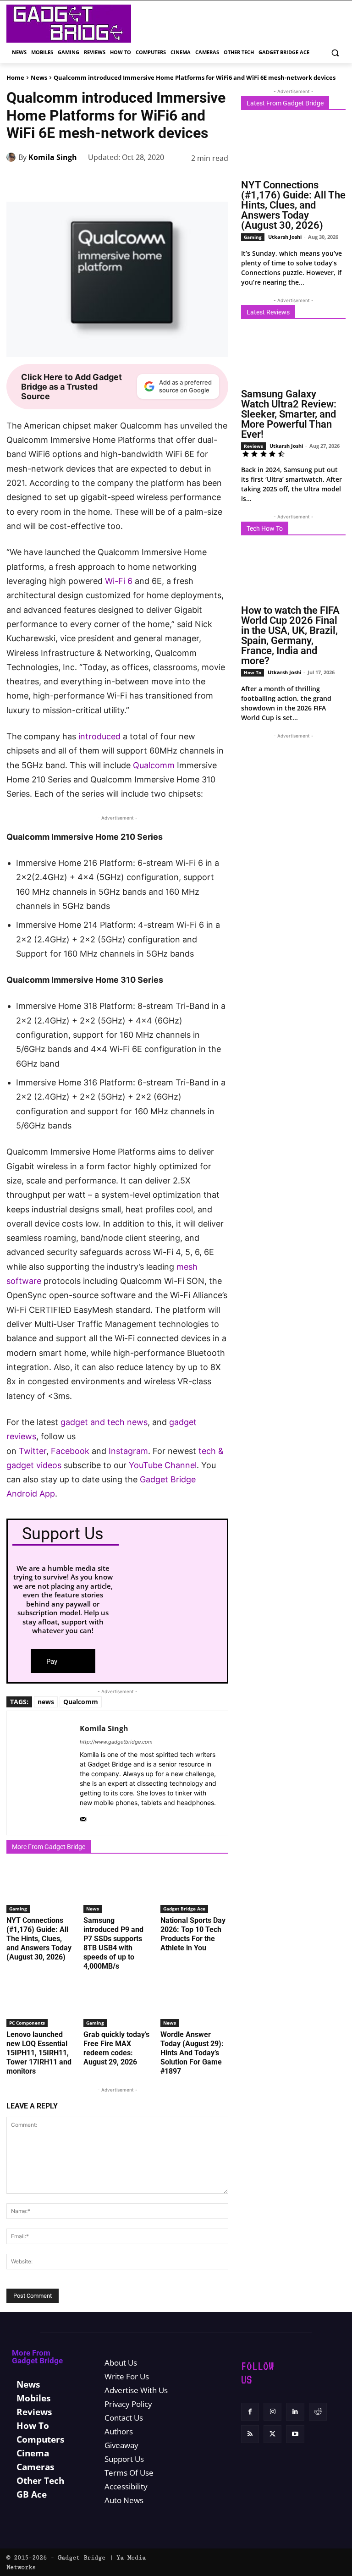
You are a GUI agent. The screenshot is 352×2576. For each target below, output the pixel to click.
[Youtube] (295, 2434)
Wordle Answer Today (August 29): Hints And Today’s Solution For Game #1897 (192, 2053)
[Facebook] (71, 181)
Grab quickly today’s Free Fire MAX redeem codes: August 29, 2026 (116, 2048)
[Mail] (83, 1817)
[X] (92, 181)
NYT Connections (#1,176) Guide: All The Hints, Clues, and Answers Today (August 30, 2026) (39, 1939)
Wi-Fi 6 (119, 581)
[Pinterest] (113, 181)
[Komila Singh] (12, 157)
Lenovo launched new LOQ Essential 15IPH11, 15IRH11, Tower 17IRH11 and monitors (39, 2053)
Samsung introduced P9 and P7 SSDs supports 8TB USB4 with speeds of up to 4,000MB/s (113, 1943)
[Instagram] (272, 2412)
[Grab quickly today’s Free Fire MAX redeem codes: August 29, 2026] (117, 2003)
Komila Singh (53, 157)
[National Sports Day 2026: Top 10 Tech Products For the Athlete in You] (194, 1889)
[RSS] (250, 2434)
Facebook (71, 1451)
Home (15, 77)
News (39, 77)
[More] (219, 181)
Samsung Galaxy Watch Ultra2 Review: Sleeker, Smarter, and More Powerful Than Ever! (289, 414)
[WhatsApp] (134, 181)
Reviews (253, 446)
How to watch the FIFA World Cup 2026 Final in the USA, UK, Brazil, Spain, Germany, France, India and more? (290, 636)
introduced (99, 736)
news (46, 1702)
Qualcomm (154, 765)
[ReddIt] (176, 181)
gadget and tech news (104, 1422)
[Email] (197, 181)
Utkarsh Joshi (285, 237)
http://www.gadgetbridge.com (116, 1742)
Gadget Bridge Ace (184, 1909)
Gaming (18, 1909)
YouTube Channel (163, 1465)
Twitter (33, 1451)
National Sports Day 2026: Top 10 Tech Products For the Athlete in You (193, 1934)
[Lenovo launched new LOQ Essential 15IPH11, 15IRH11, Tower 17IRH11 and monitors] (40, 2003)
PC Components (27, 2023)
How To (253, 672)
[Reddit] (318, 2412)
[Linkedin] (155, 181)
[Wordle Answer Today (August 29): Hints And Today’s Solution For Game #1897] (194, 2003)
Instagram (128, 1451)
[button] (335, 52)
